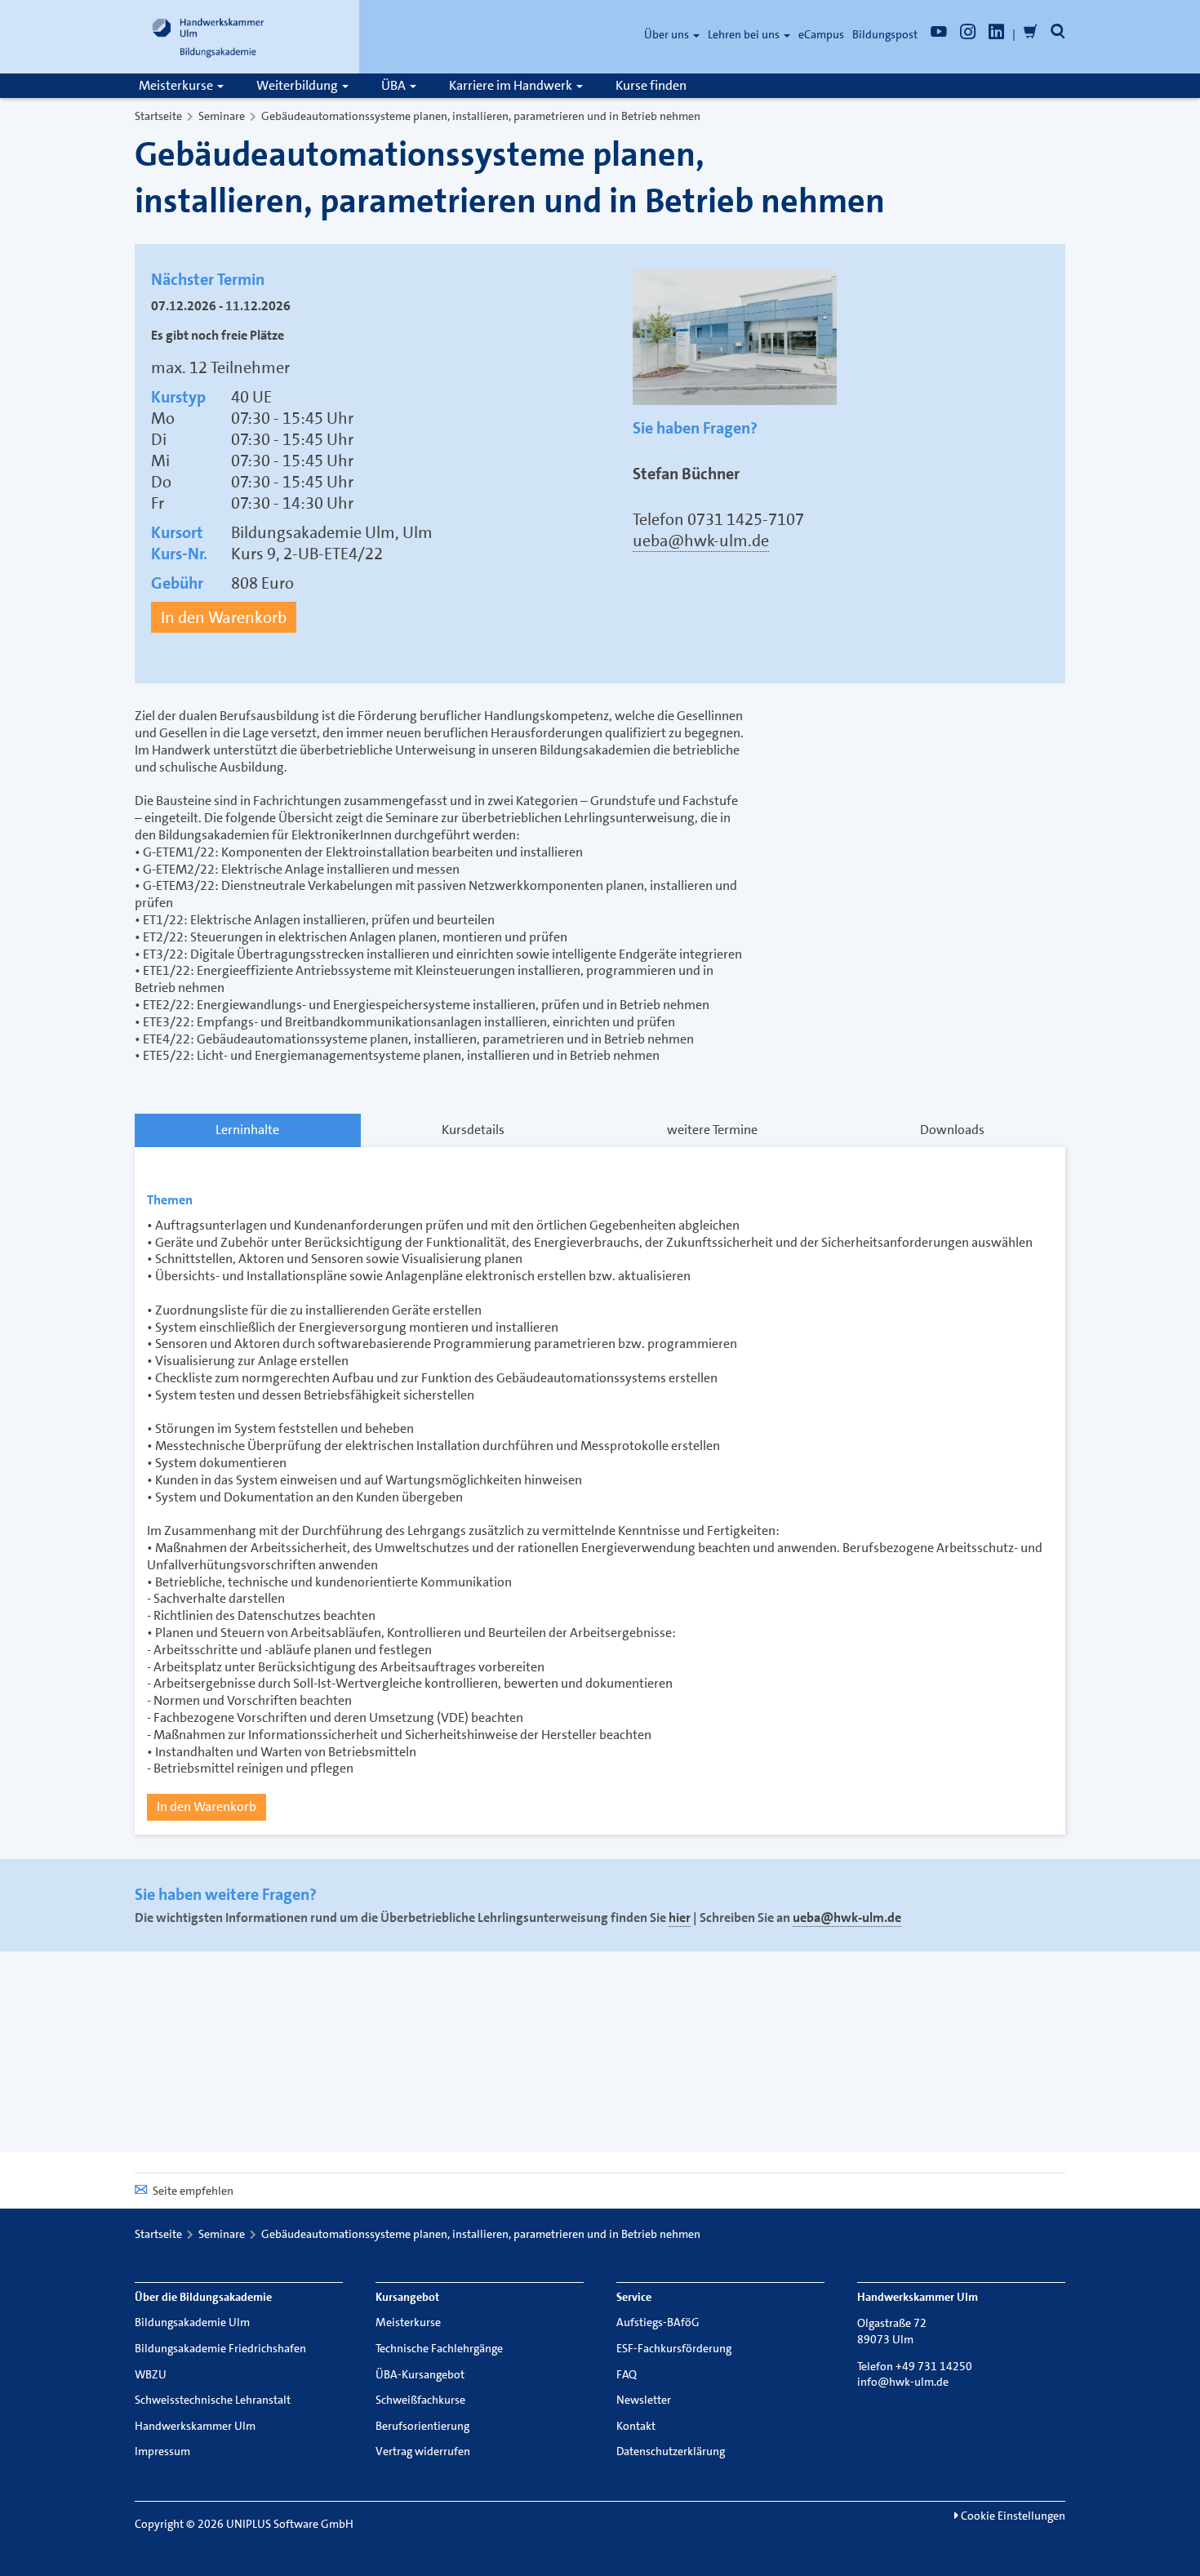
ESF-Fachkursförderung (674, 2348)
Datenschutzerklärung (671, 2451)
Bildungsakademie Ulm (192, 2322)
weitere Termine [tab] (712, 1130)
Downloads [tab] (952, 1130)
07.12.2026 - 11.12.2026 (221, 306)
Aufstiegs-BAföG (658, 2322)
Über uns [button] (668, 34)
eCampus (821, 34)
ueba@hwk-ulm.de (701, 541)
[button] (1058, 34)
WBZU (151, 2374)
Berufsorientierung (422, 2426)
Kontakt (636, 2426)
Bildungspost (885, 34)
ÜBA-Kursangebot (420, 2374)
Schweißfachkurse (420, 2400)
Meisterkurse (177, 85)
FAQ (627, 2374)
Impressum (162, 2451)
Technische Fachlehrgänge (439, 2348)
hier (680, 1918)
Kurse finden (651, 85)
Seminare (222, 116)
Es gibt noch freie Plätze (218, 336)
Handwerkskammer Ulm (195, 2426)
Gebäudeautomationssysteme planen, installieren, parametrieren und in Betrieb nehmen (481, 116)
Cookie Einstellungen (1012, 2516)
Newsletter (644, 2400)
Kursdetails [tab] (473, 1130)
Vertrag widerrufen (423, 2451)
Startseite (158, 116)
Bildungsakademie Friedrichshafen (220, 2348)
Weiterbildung (298, 85)
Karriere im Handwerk (512, 85)
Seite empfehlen (193, 2191)
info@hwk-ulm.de (903, 2382)
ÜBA (395, 85)
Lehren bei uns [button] (745, 34)
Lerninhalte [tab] (247, 1130)
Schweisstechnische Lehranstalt (213, 2400)
